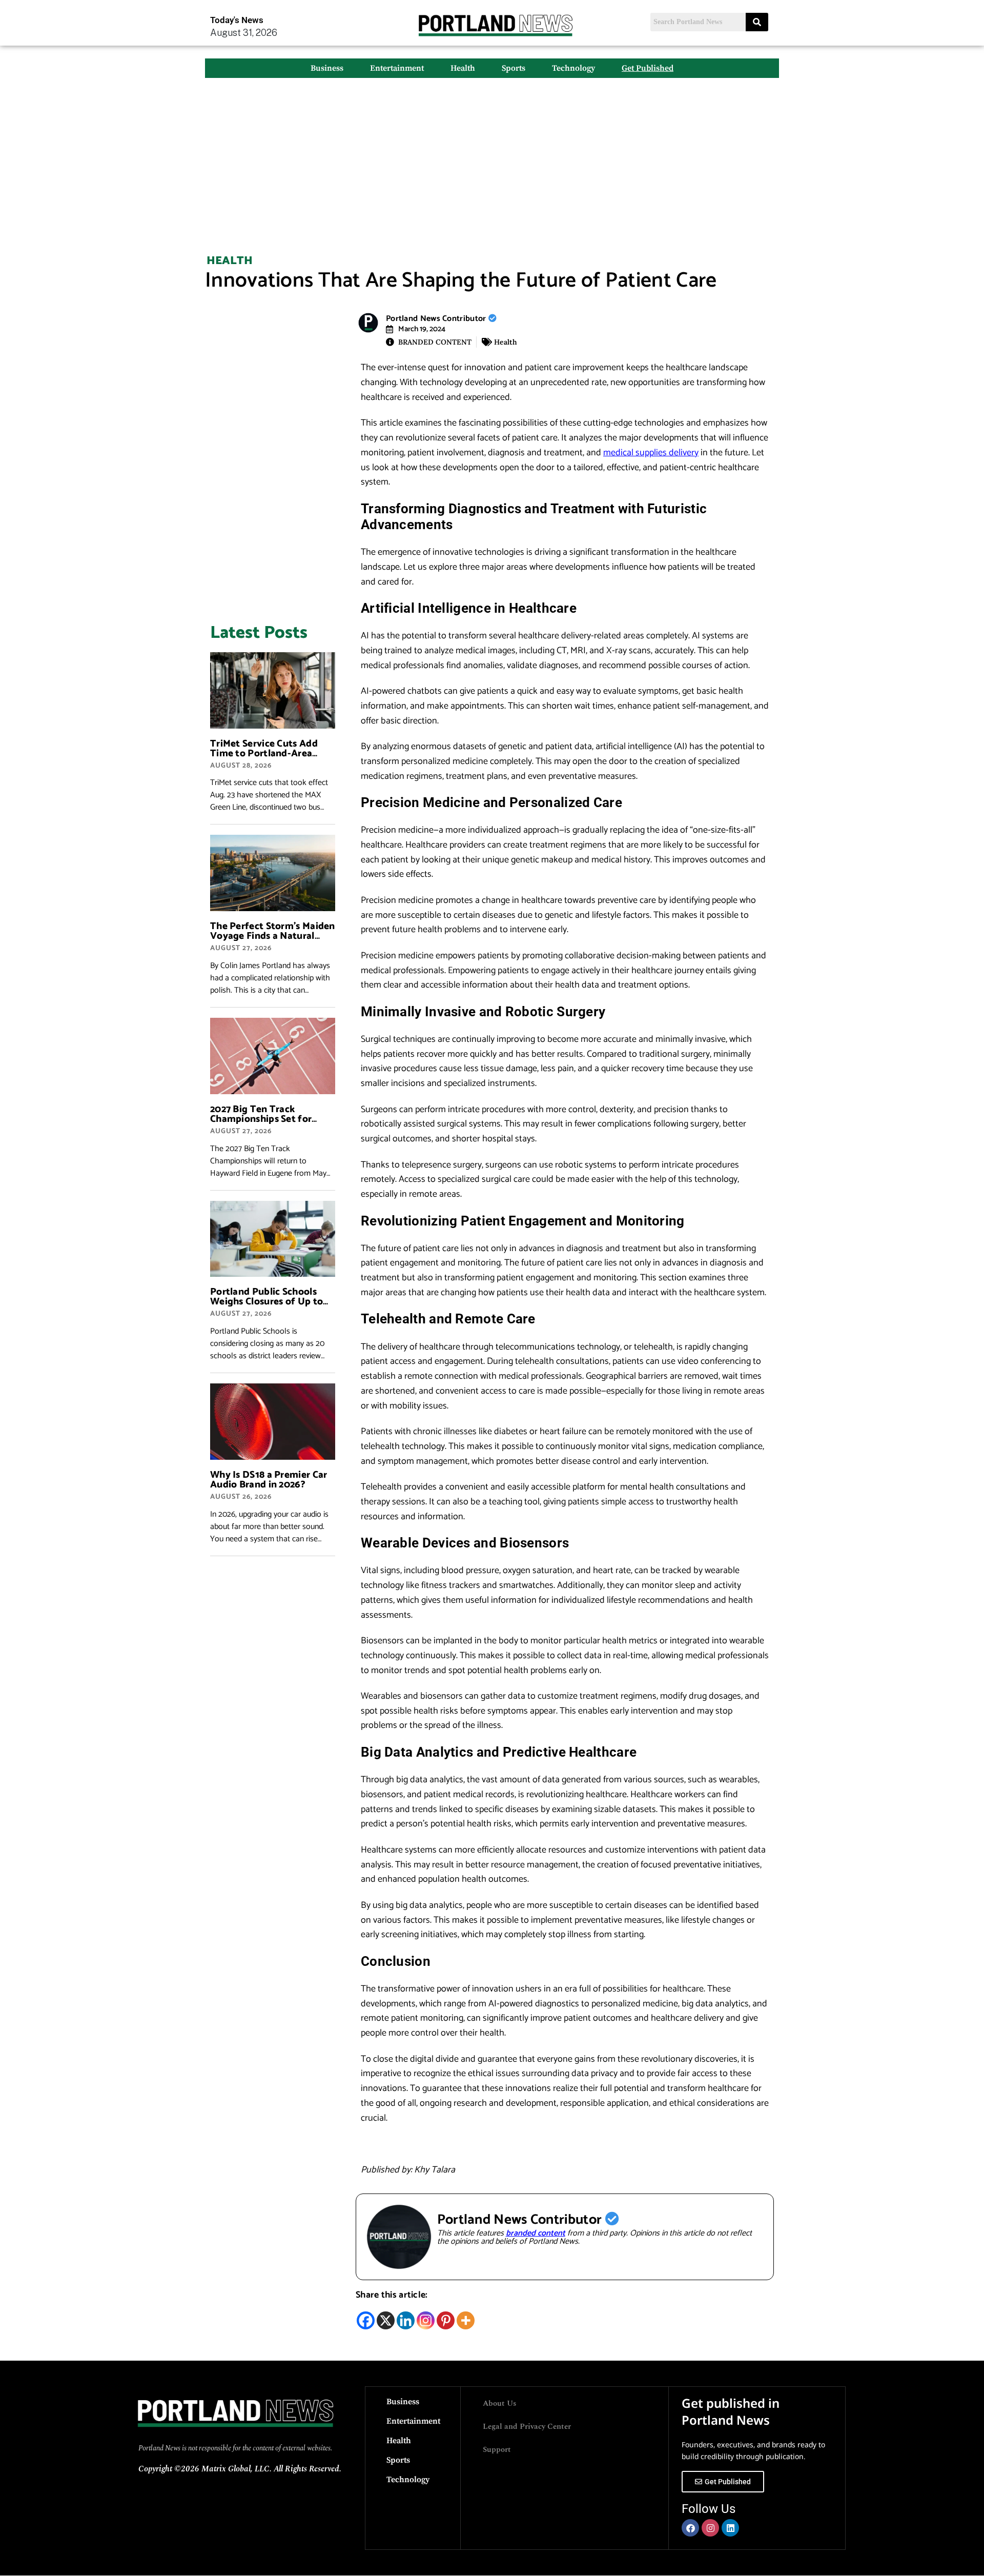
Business (327, 68)
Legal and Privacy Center (527, 2427)
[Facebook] (366, 2320)
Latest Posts (259, 633)
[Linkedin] (406, 2320)
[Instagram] (426, 2320)
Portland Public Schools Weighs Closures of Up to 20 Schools (266, 1302)
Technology (573, 68)
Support (497, 2450)
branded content (536, 2233)
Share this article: (392, 2295)
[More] (466, 2320)
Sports (514, 68)
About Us (500, 2403)
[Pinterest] (446, 2320)
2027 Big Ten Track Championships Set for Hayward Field (261, 1119)
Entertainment (397, 68)
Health (463, 68)
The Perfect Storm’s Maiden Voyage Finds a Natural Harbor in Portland (273, 936)
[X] (386, 2320)
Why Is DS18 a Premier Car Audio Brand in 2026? (269, 1480)
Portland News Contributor (437, 319)
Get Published (648, 68)
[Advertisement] (492, 160)
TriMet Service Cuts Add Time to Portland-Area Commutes (264, 753)
